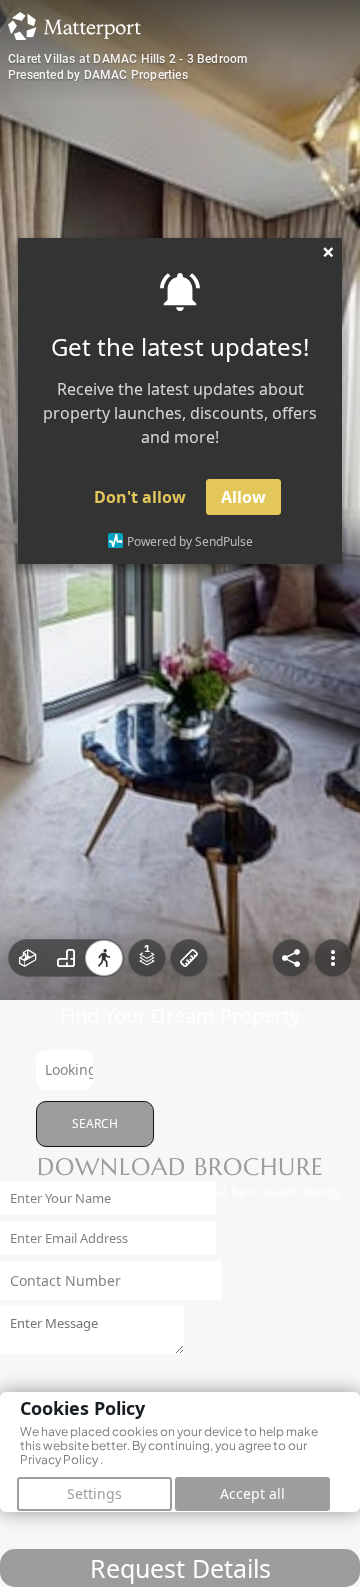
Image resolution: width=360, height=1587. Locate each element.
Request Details (180, 1568)
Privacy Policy (59, 1459)
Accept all (252, 1493)
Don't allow (140, 497)
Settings (94, 1493)
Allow (243, 497)
